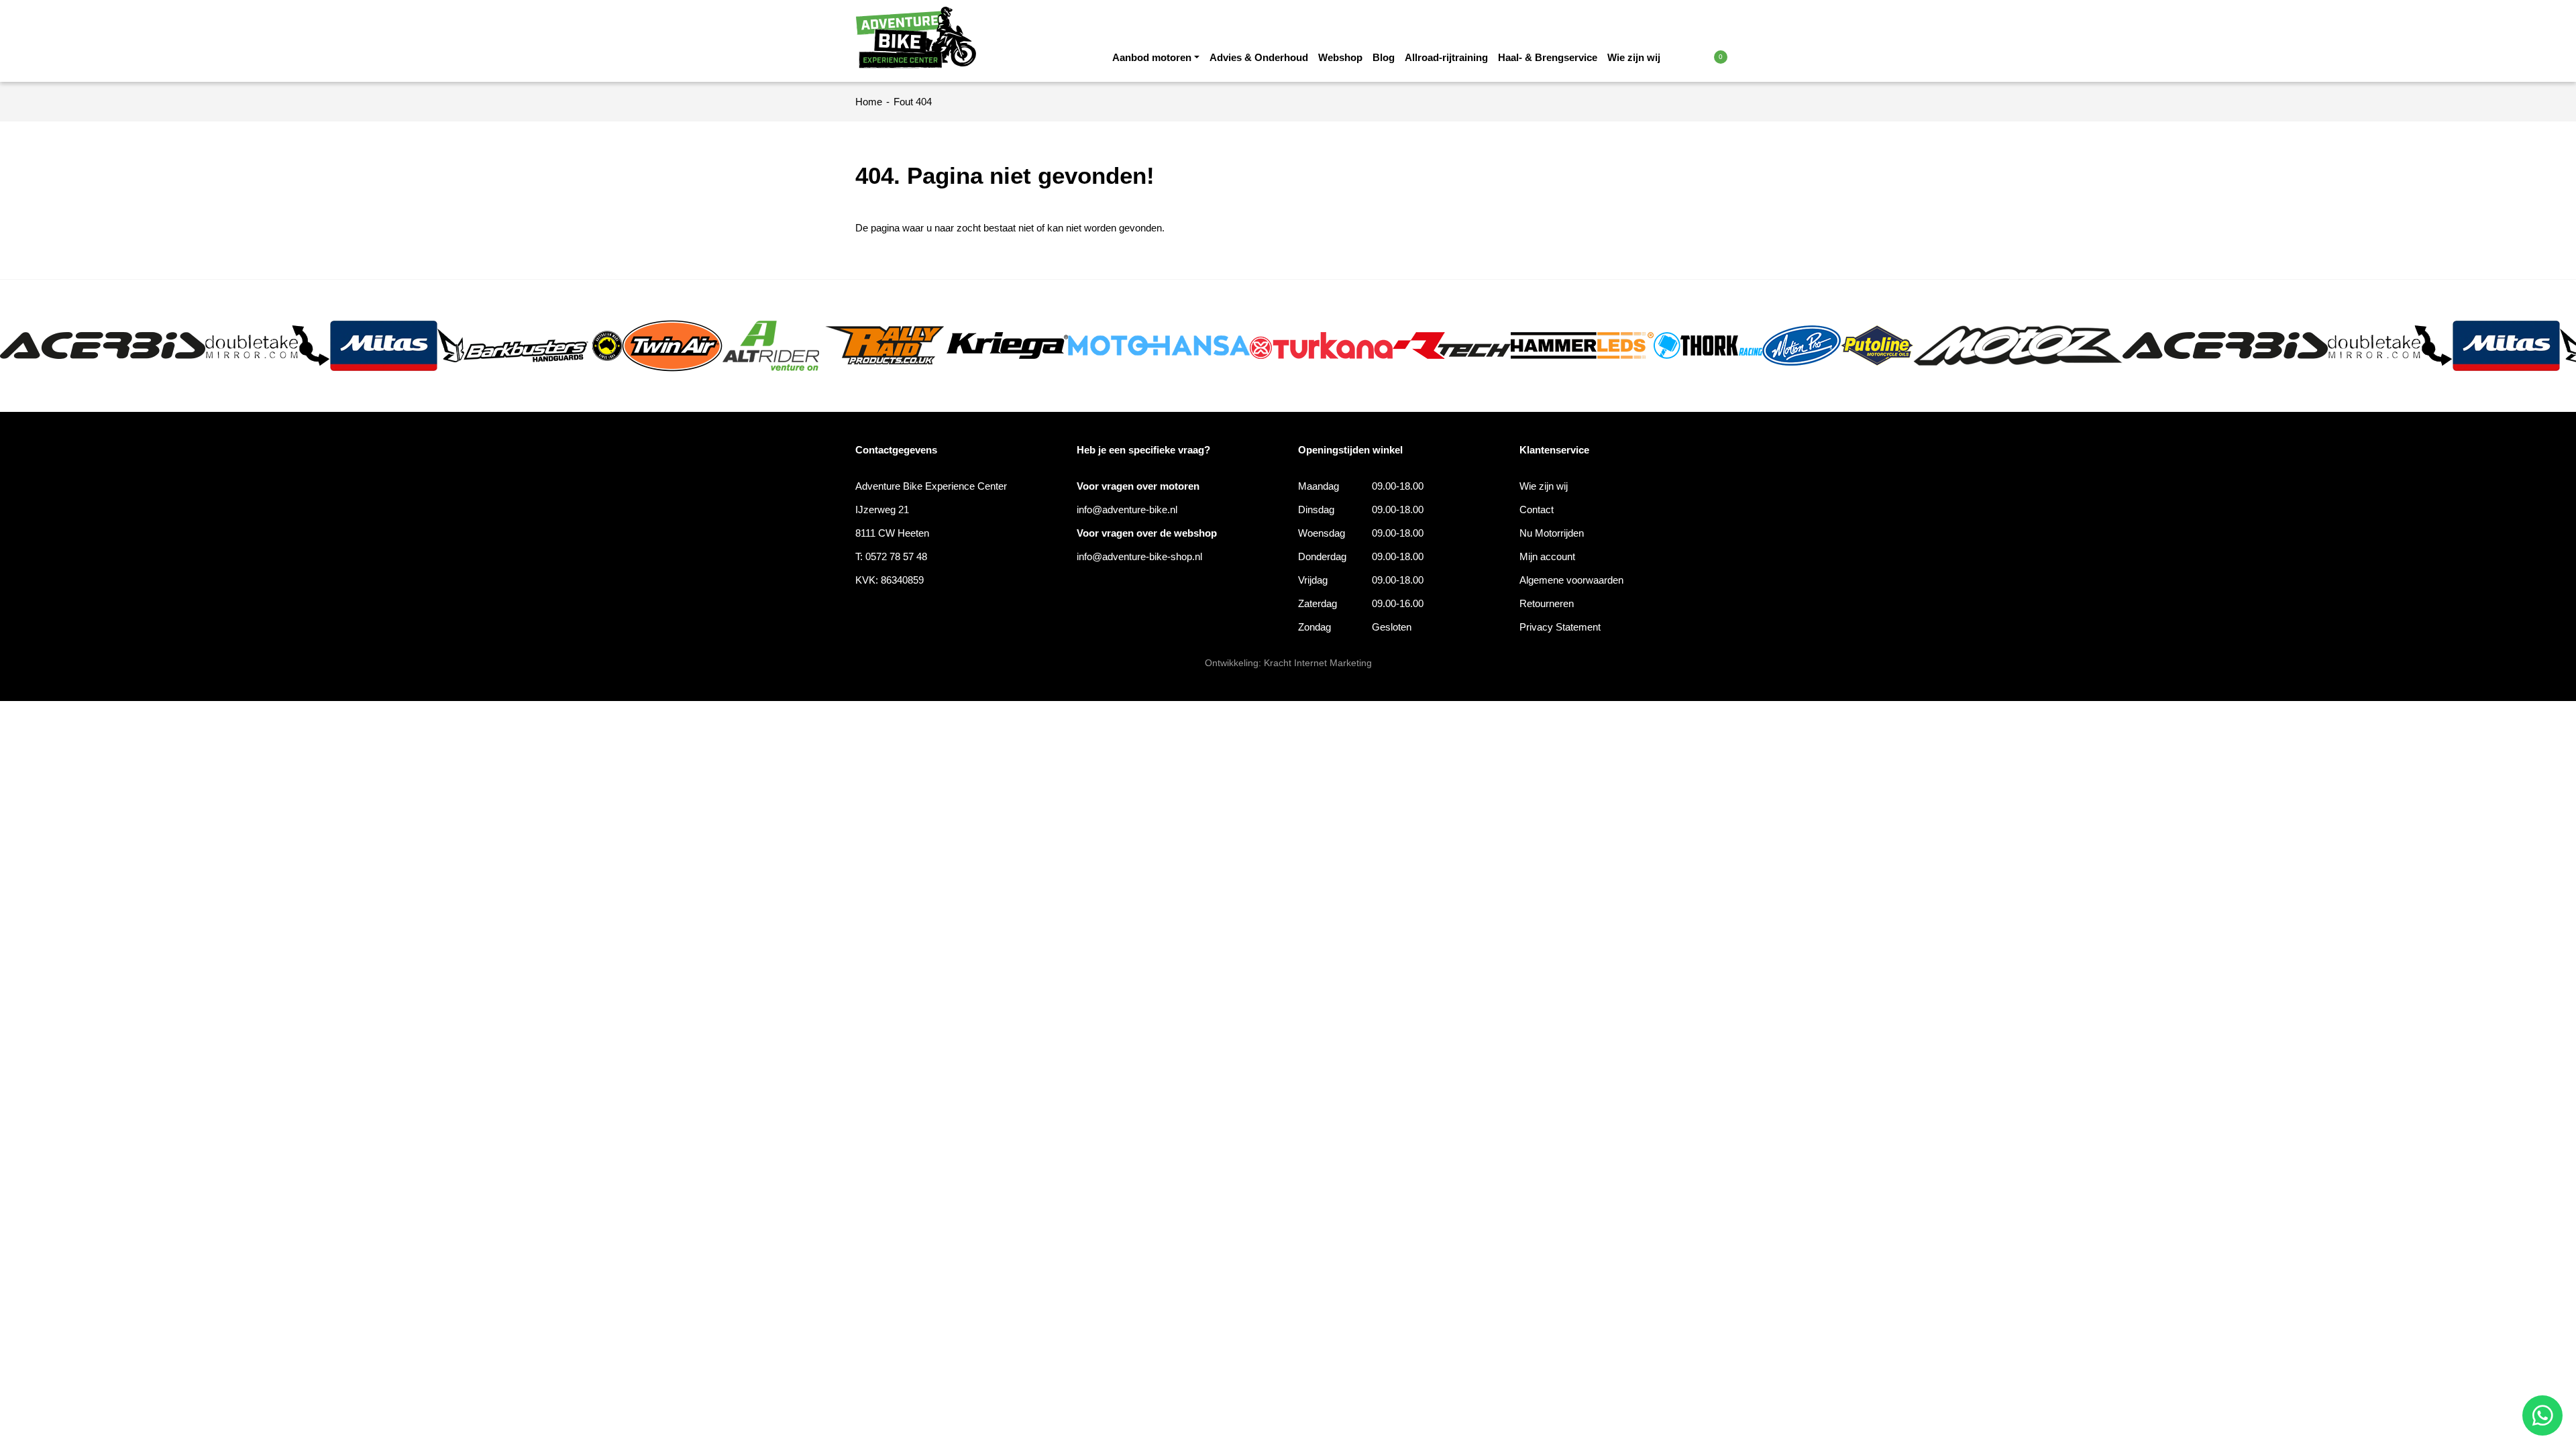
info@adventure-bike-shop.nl (1139, 556)
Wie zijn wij (1634, 57)
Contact (1537, 509)
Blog (1384, 57)
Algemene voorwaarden (1571, 580)
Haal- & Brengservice (1548, 57)
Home (869, 102)
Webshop (1340, 57)
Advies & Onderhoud (1259, 57)
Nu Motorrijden (1552, 533)
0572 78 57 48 (896, 556)
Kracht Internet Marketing (1318, 663)
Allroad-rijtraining (1446, 57)
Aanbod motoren (1152, 57)
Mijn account (1547, 556)
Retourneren (1547, 603)
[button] (1692, 56)
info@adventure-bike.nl (1127, 509)
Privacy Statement (1560, 627)
